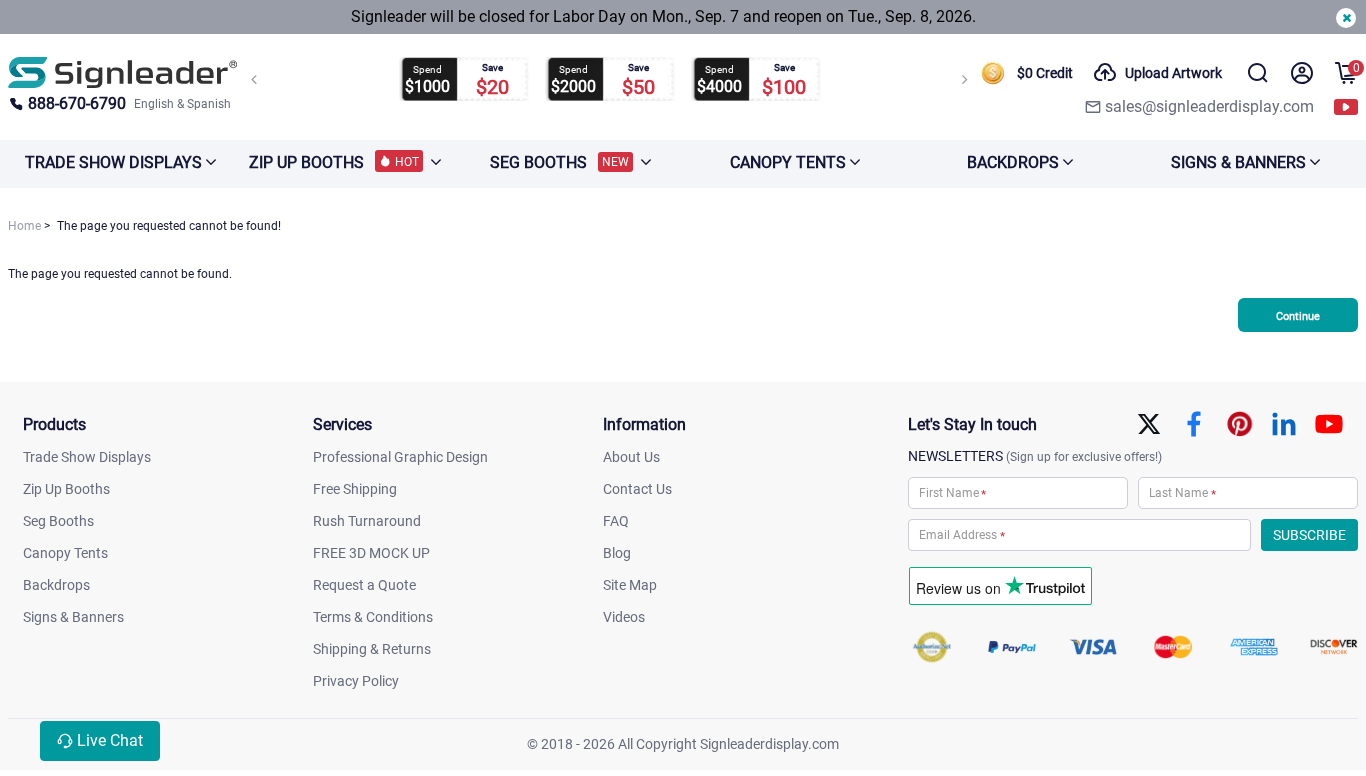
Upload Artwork (1173, 73)
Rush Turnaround (367, 521)
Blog (617, 553)
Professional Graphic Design (400, 457)
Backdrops (56, 585)
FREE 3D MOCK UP (371, 553)
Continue (1298, 316)
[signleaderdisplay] (123, 72)
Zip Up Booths (66, 489)
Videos (624, 617)
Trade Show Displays (87, 457)
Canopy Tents (65, 553)
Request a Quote (364, 585)
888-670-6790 (77, 103)
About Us (631, 457)
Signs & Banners (73, 617)
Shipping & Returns (372, 649)
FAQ (616, 521)
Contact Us (637, 489)
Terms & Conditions (373, 617)
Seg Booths (58, 521)
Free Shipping (355, 489)
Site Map (630, 585)
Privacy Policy (356, 681)
